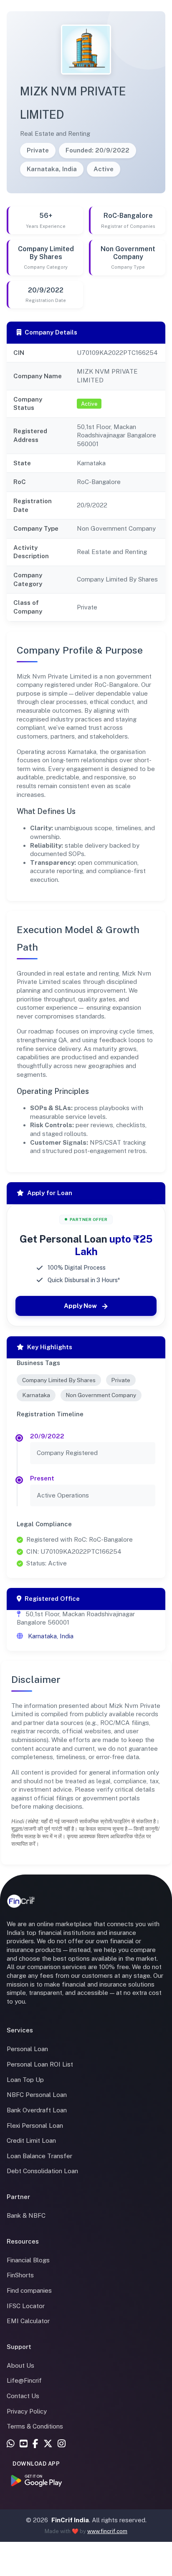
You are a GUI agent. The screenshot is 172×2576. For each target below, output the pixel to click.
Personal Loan (27, 2049)
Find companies (29, 2290)
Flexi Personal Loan (35, 2125)
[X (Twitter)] (48, 2444)
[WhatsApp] (11, 2444)
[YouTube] (24, 2444)
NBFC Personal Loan (37, 2095)
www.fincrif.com (107, 2531)
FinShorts (20, 2275)
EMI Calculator (28, 2321)
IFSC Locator (26, 2306)
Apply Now (80, 1306)
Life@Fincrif (24, 2380)
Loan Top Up (25, 2080)
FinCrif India (70, 2520)
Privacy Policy (27, 2411)
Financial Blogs (28, 2260)
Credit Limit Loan (31, 2140)
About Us (20, 2365)
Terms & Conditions (35, 2426)
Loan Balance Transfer (39, 2156)
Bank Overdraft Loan (37, 2110)
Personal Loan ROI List (40, 2064)
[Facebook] (35, 2444)
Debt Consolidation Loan (42, 2171)
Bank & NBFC (26, 2215)
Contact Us (23, 2396)
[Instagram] (62, 2444)
